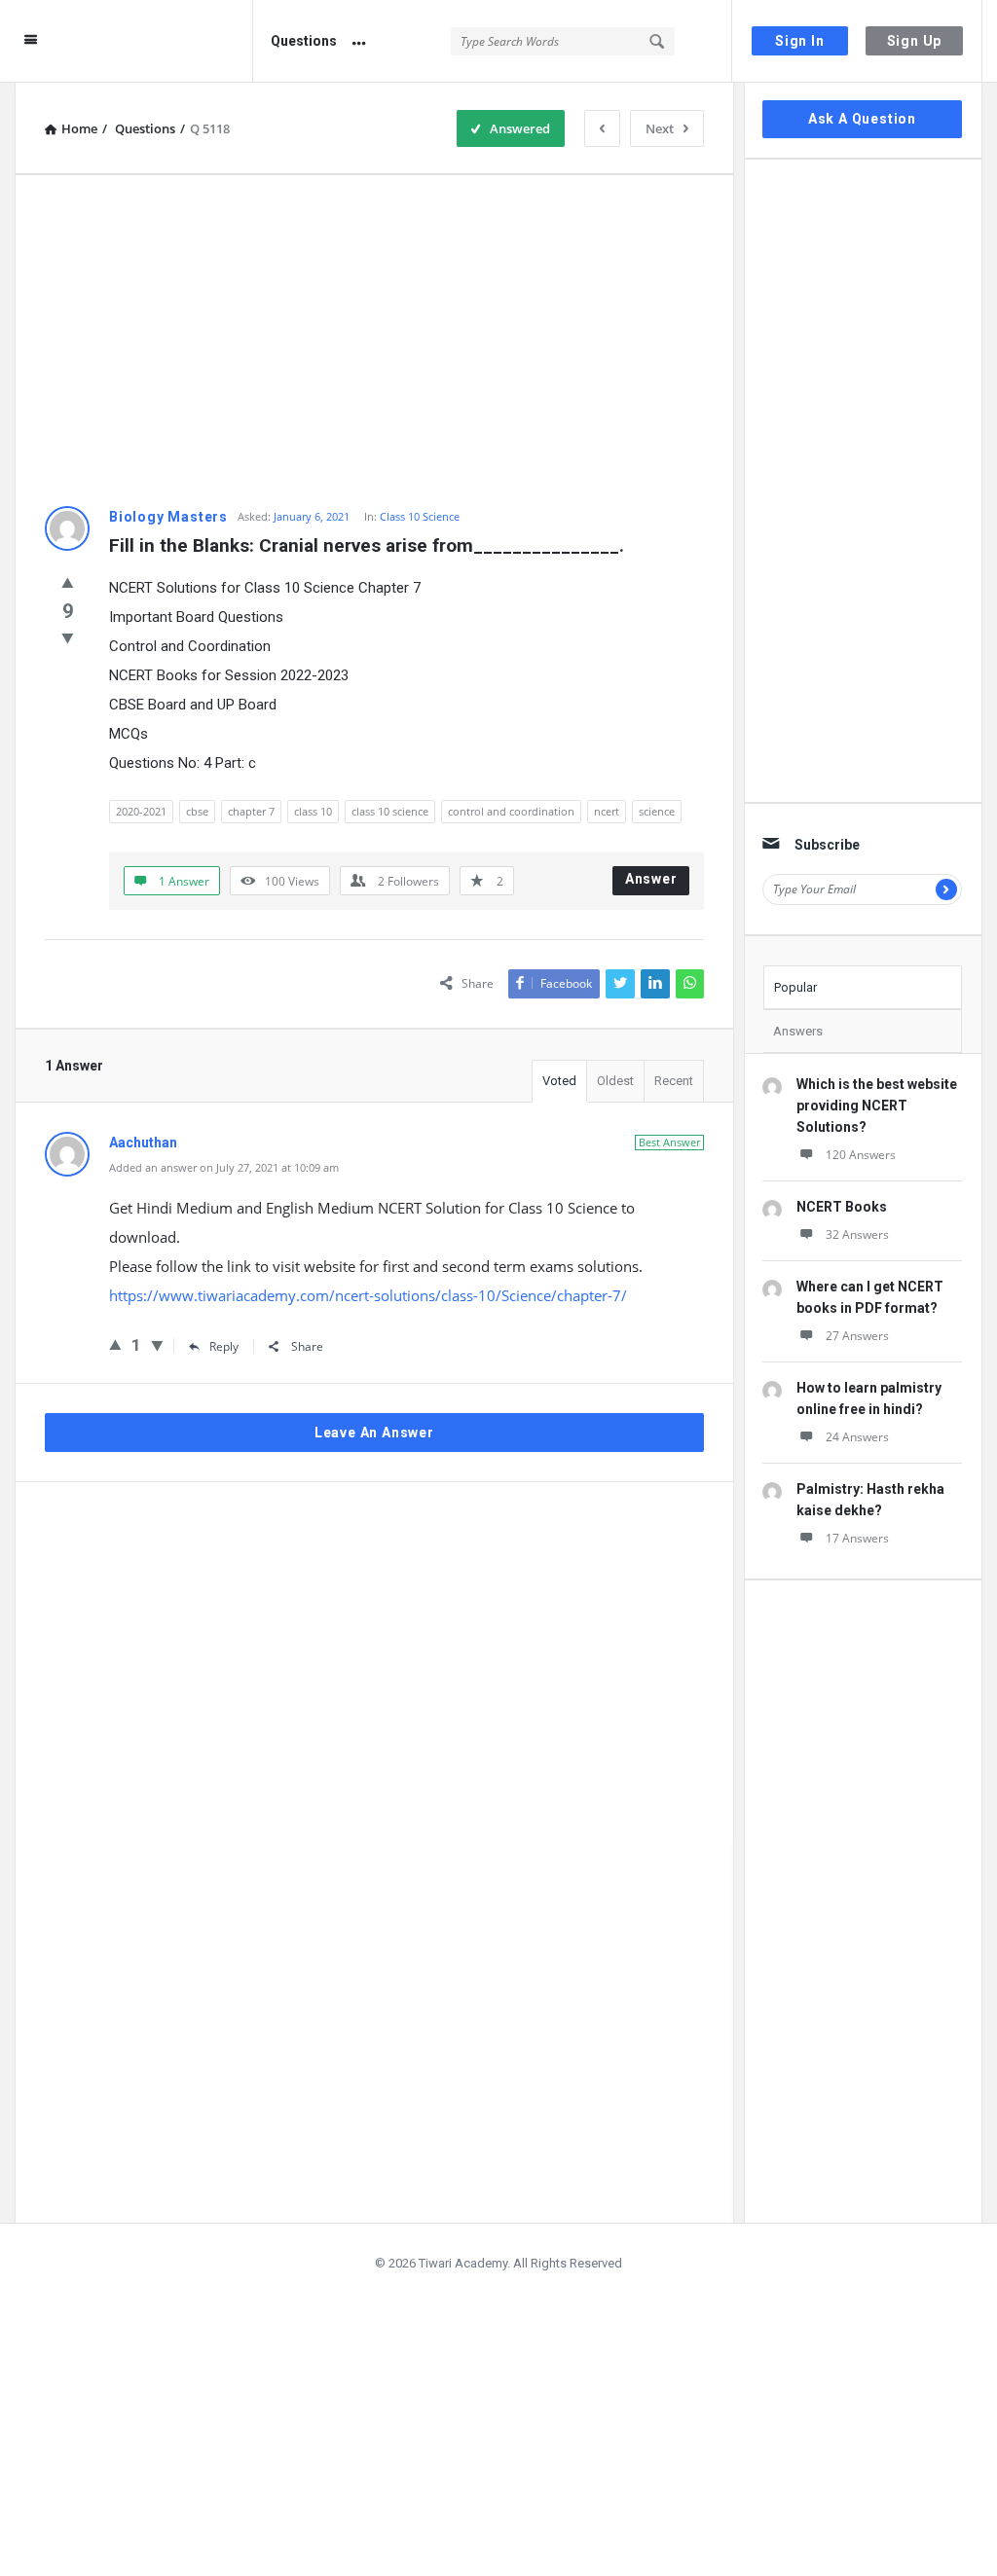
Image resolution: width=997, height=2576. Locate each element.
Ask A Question (862, 119)
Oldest (615, 1081)
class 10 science (390, 811)
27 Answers (857, 1336)
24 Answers (857, 1437)
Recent (674, 1081)
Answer (651, 879)
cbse (197, 811)
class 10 (313, 811)
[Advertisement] (374, 341)
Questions (304, 41)
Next (660, 128)
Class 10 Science (420, 516)
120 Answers (861, 1155)
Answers (798, 1031)
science (657, 811)
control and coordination (511, 811)
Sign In (800, 41)
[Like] (68, 582)
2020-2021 (141, 811)
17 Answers (857, 1538)
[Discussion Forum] (160, 41)
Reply (224, 1346)
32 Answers (857, 1234)
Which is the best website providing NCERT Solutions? (877, 1106)
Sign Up (915, 41)
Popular (795, 987)
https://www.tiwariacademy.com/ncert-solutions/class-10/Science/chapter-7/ (368, 1295)
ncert (607, 811)
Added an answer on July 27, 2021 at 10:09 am (224, 1167)
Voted (559, 1081)
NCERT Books (842, 1207)
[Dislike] (68, 637)
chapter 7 (251, 811)
